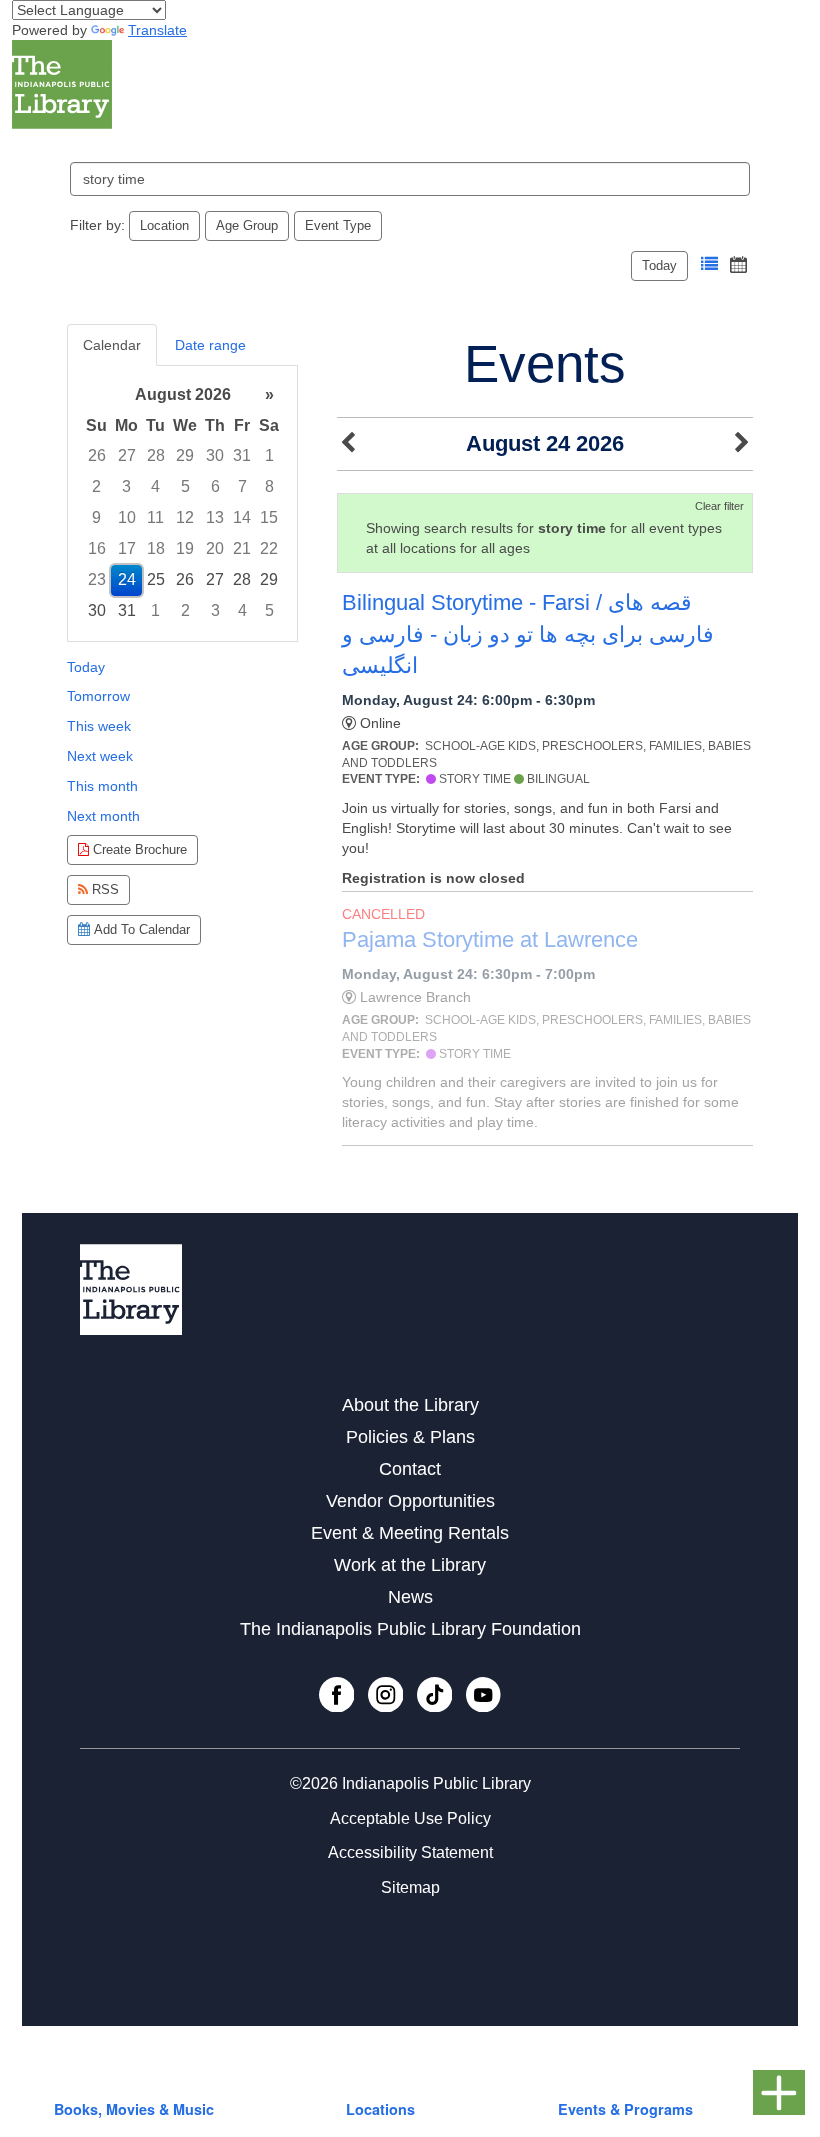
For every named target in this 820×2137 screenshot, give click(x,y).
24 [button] (127, 579)
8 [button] (269, 486)
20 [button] (215, 548)
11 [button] (155, 517)
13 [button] (215, 517)
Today (659, 265)
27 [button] (127, 455)
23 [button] (97, 579)
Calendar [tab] (112, 345)
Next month (103, 816)
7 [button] (242, 486)
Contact (410, 1469)
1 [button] (269, 455)
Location (164, 225)
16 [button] (97, 548)
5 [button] (185, 486)
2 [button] (96, 486)
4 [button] (155, 486)
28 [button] (156, 455)
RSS (103, 889)
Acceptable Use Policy (410, 1818)
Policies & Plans (410, 1437)
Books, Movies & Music (134, 2109)
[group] (182, 503)
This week (99, 726)
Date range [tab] (210, 345)
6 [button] (215, 486)
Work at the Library (410, 1565)
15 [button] (269, 517)
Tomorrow (98, 696)
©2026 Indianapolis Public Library (410, 1783)
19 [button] (185, 548)
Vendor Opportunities (410, 1501)
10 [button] (127, 517)
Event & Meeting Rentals (410, 1533)
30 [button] (215, 455)
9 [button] (96, 517)
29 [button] (185, 455)
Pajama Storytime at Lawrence (490, 939)
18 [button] (156, 548)
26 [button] (97, 455)
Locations (380, 2109)
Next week (100, 756)
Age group (247, 225)
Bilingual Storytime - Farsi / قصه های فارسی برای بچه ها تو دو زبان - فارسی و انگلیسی (528, 633)
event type (338, 225)
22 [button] (269, 548)
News (410, 1597)
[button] (709, 264)
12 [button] (185, 517)
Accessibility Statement (410, 1852)
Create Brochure (138, 849)
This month (102, 786)
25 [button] (156, 579)
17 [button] (127, 548)
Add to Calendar (140, 929)
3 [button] (126, 486)
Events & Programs (625, 2109)
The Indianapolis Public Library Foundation (410, 1629)
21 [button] (242, 548)
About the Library (410, 1405)
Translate (157, 30)
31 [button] (242, 455)
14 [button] (242, 517)
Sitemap (410, 1887)
